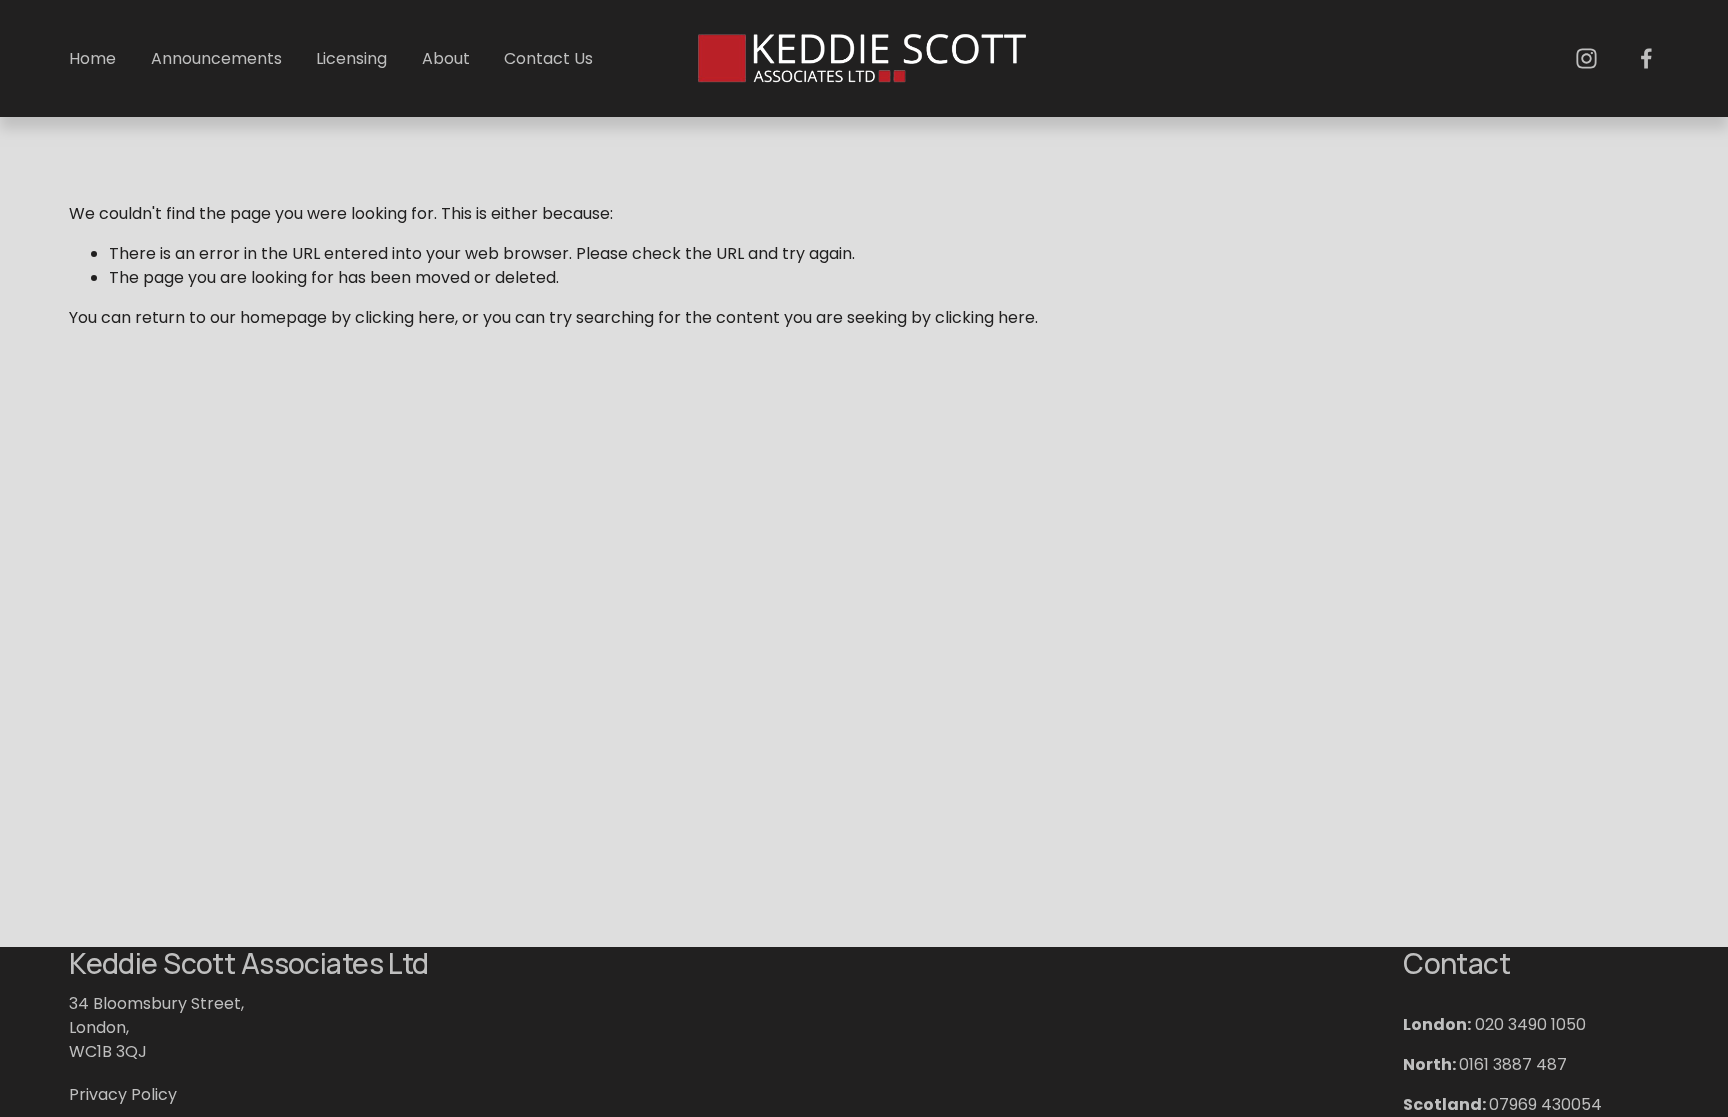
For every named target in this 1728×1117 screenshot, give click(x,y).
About (446, 58)
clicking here (405, 317)
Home (92, 58)
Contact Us (548, 58)
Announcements (216, 58)
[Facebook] (1646, 58)
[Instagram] (1586, 58)
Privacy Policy (123, 1094)
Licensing (351, 58)
